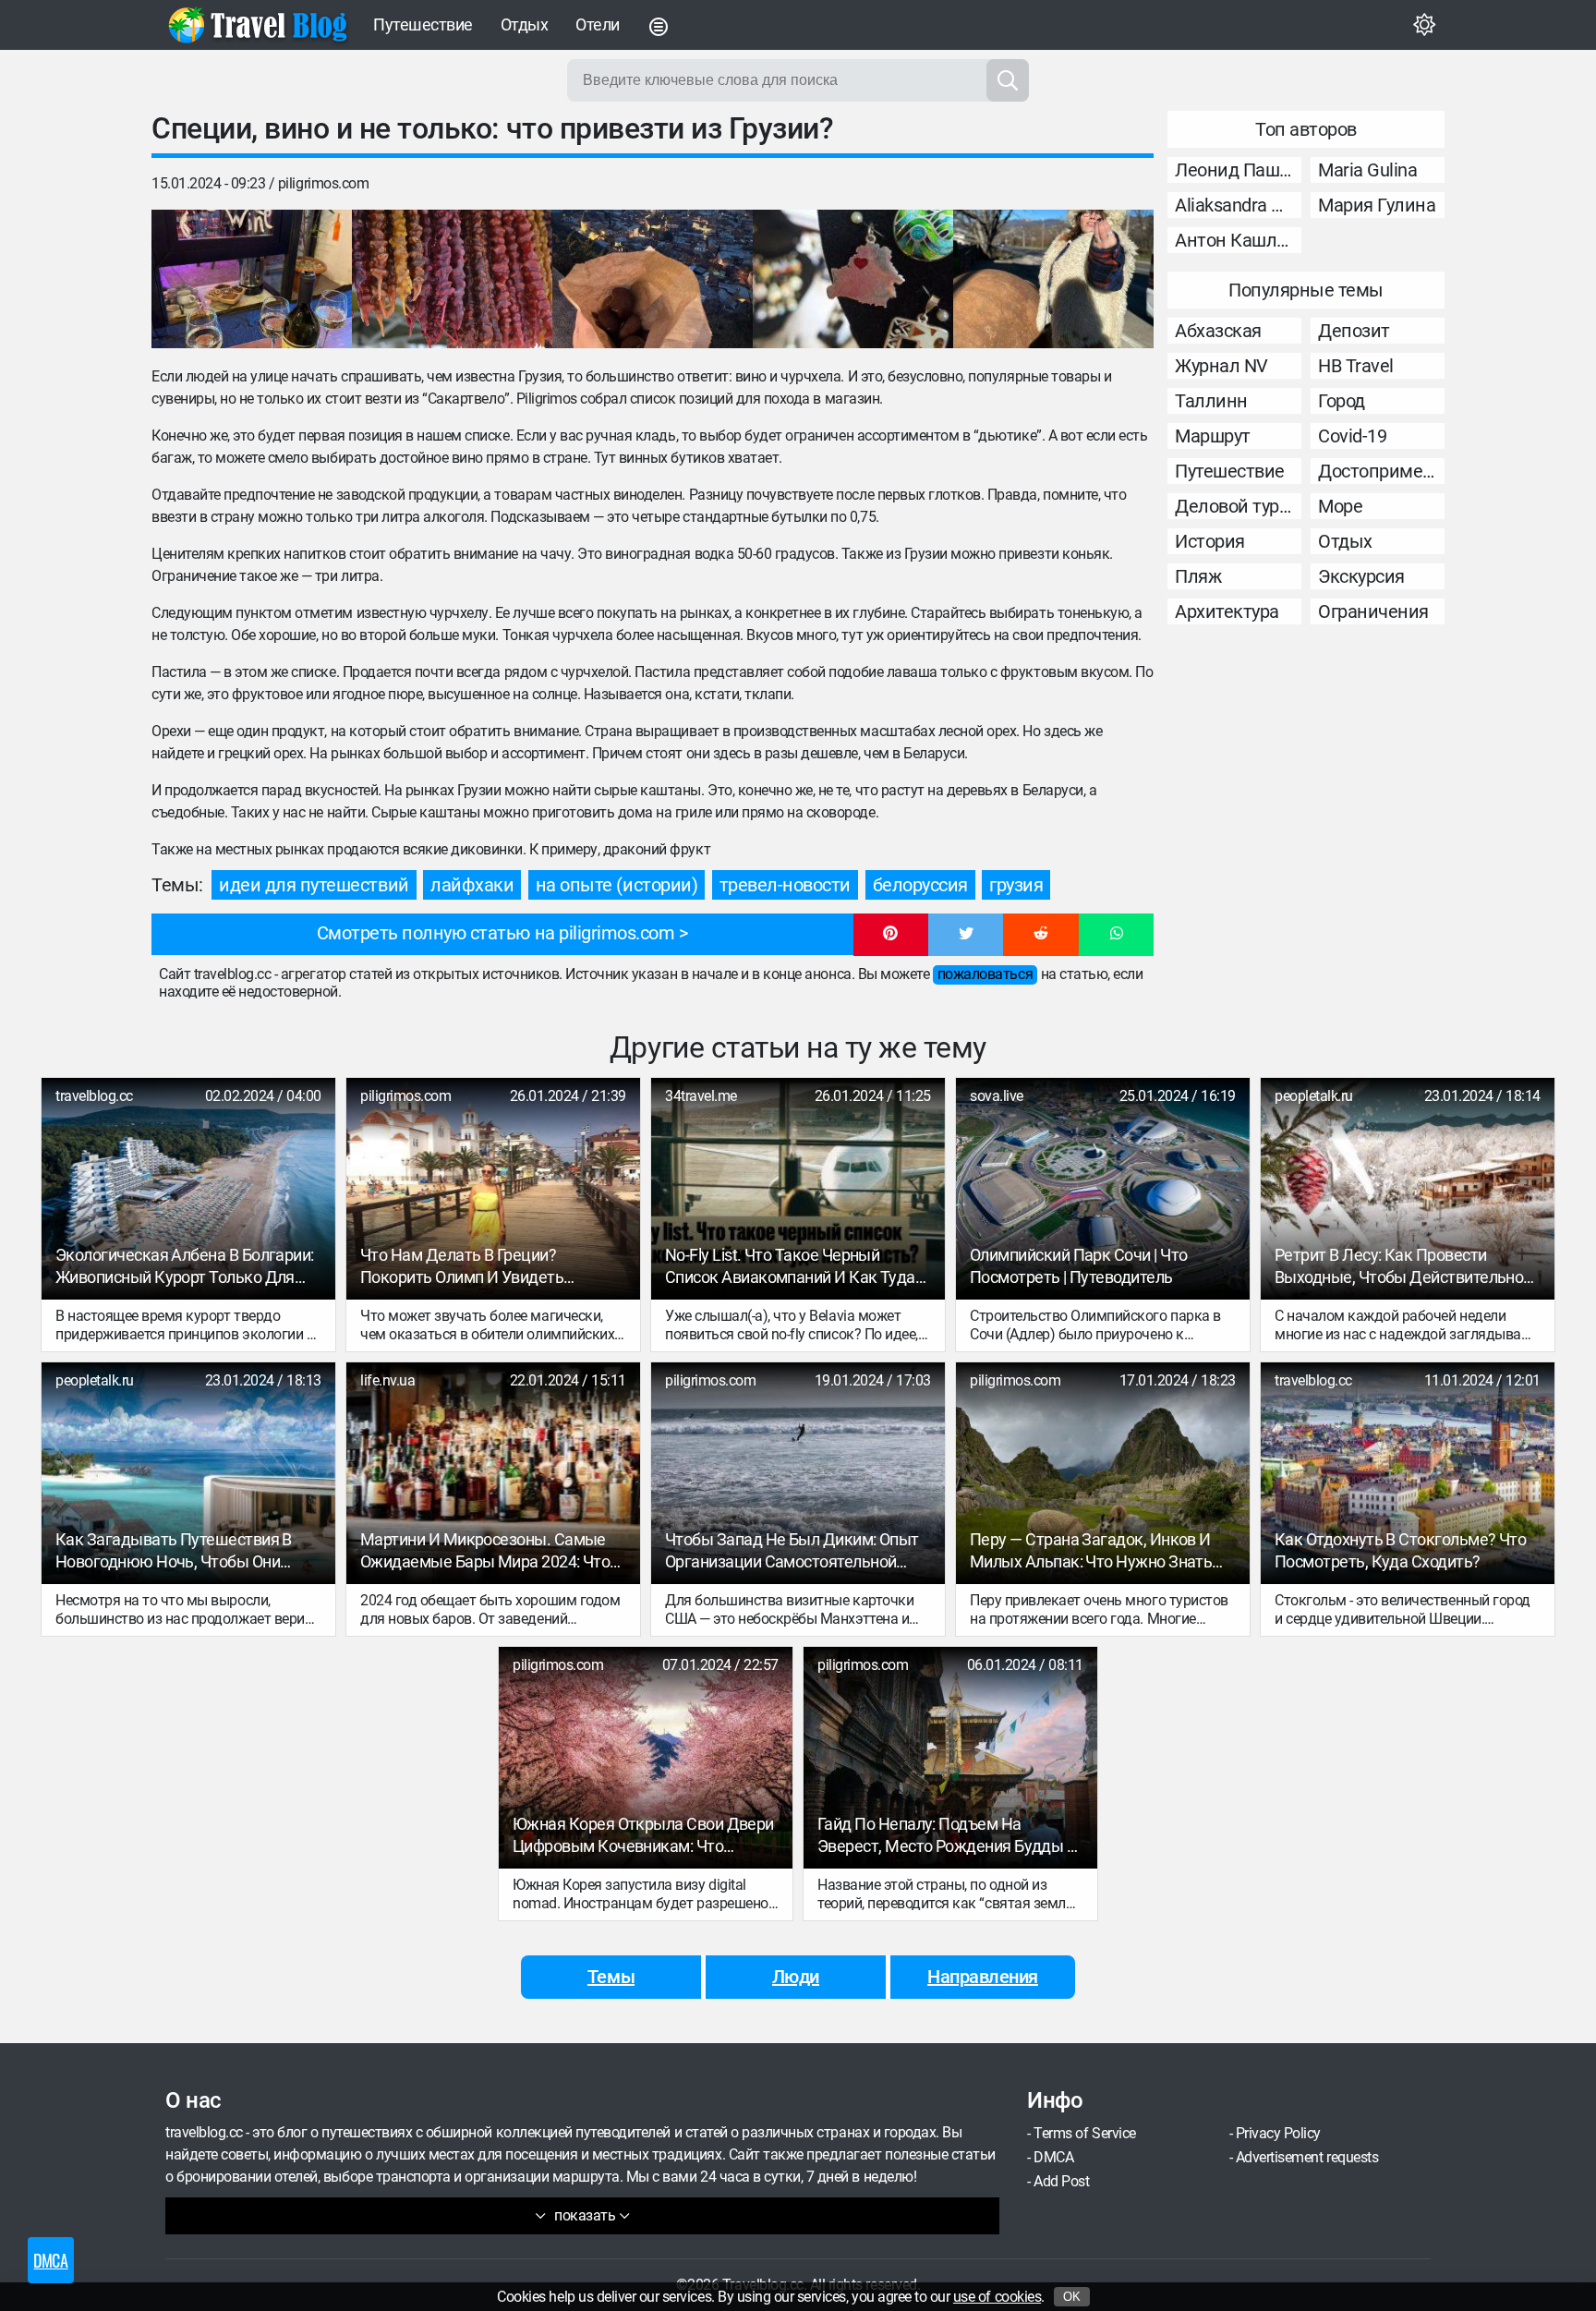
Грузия (1016, 885)
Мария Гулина (1377, 205)
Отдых (525, 24)
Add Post (1061, 2181)
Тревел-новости (785, 885)
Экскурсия (1361, 576)
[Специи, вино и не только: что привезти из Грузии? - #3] (653, 279)
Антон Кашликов (1238, 240)
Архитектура (1227, 611)
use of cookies (997, 2297)
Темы (611, 1977)
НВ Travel (1356, 366)
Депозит (1354, 331)
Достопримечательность (1381, 471)
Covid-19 (1352, 436)
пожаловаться (985, 974)
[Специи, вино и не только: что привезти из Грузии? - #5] (1053, 279)
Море (1340, 506)
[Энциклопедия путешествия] (258, 25)
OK (1072, 2297)
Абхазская (1218, 331)
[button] (891, 935)
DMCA (1053, 2157)
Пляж (1198, 576)
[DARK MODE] (1424, 25)
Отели (598, 24)
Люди (796, 1977)
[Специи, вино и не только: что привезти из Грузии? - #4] (853, 279)
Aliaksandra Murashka (1238, 205)
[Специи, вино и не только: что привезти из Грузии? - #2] (452, 279)
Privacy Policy (1278, 2133)
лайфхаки (472, 885)
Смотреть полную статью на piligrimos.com (496, 933)
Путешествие (423, 24)
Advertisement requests (1307, 2157)
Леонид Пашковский (1238, 170)
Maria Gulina (1367, 170)
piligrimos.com (323, 183)
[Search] (1008, 80)
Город (1342, 401)
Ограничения (1373, 611)
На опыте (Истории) (617, 885)
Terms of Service (1084, 2133)
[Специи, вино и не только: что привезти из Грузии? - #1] (252, 279)
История (1210, 541)
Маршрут (1213, 436)
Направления (983, 1977)
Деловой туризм (1238, 506)
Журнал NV (1221, 366)
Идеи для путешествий (314, 885)
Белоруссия (920, 885)
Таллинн (1211, 401)
